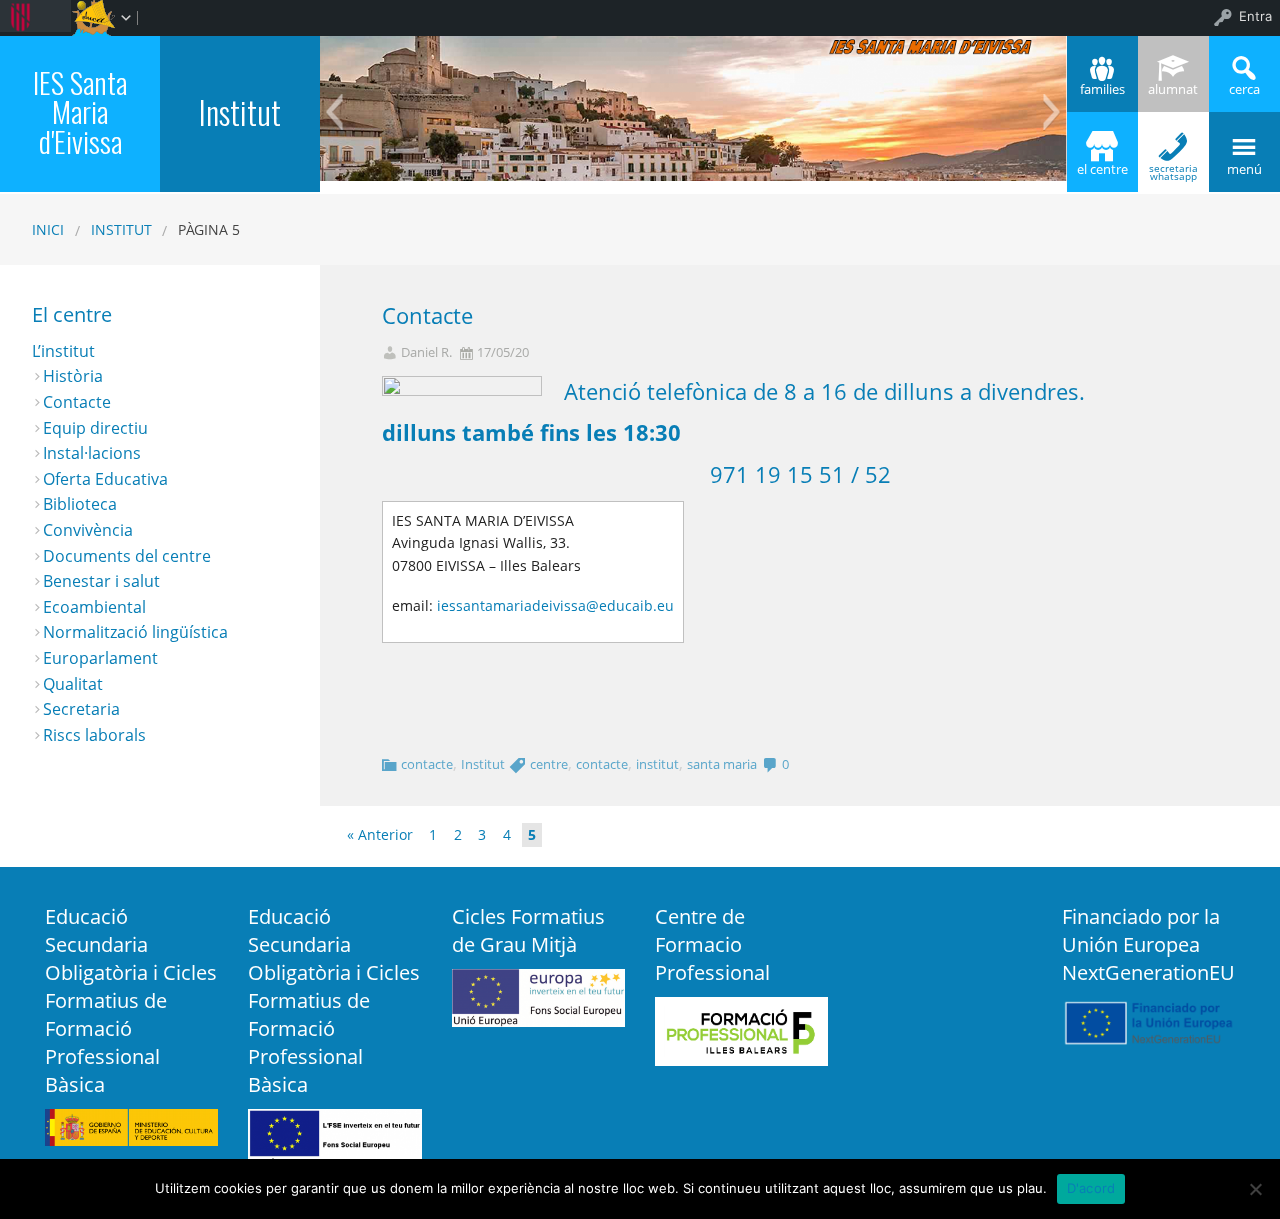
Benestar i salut (101, 581)
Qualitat (73, 684)
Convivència (88, 530)
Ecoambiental (94, 607)
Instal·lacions (92, 453)
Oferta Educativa (105, 479)
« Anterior (380, 834)
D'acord (1091, 1188)
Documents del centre (127, 556)
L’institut (63, 351)
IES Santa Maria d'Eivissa (80, 111)
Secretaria (81, 709)
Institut (240, 111)
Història (73, 376)
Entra (1255, 16)
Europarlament (100, 658)
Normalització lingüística (135, 632)
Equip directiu (95, 428)
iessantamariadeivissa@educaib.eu (555, 605)
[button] (334, 112)
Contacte (427, 315)
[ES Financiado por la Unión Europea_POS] (1148, 1021)
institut (657, 764)
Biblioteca (80, 504)
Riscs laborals (94, 735)
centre (549, 764)
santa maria (722, 764)
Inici (48, 229)
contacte (427, 764)
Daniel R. (426, 352)
